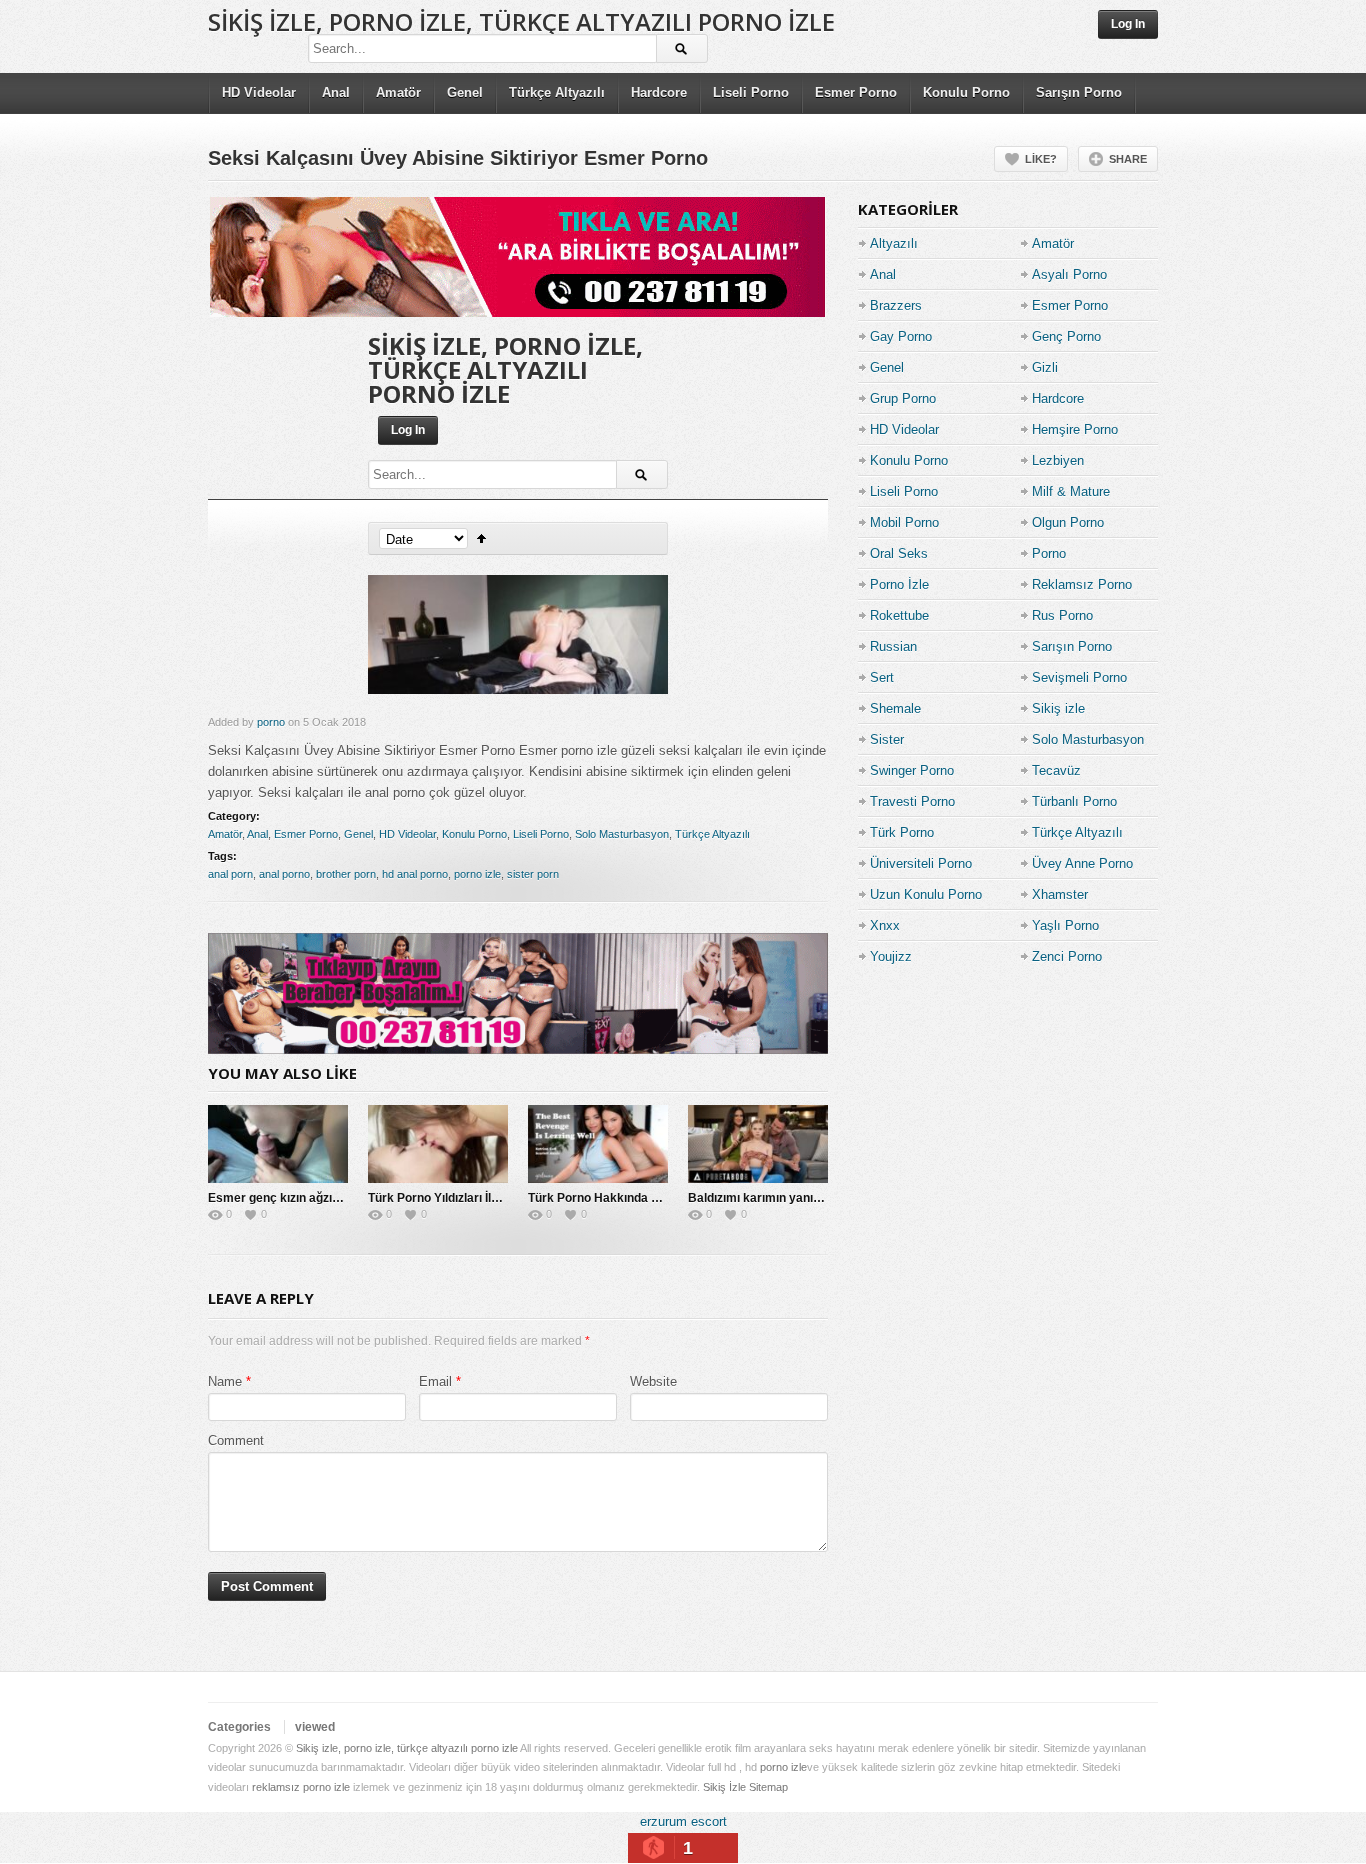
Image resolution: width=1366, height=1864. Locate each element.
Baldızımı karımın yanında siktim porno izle (809, 1198)
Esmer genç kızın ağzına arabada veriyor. (325, 1198)
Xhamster (1060, 894)
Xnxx (885, 925)
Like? (1041, 159)
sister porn (533, 874)
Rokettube (899, 615)
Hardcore (659, 92)
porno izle (477, 874)
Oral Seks (899, 553)
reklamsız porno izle (301, 1787)
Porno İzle (899, 584)
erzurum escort (683, 1821)
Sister (887, 739)
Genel (465, 92)
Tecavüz (1056, 770)
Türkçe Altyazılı (557, 92)
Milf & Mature (1071, 491)
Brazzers (896, 305)
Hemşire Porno (1075, 429)
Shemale (895, 708)
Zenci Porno (1067, 956)
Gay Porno (901, 336)
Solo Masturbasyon (622, 834)
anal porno (284, 874)
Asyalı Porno (1069, 274)
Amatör (398, 92)
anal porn (230, 874)
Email (435, 1381)
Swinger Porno (912, 770)
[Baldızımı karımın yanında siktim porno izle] (758, 1144)
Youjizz (891, 956)
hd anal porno (415, 874)
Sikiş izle (1058, 708)
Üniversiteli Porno (921, 863)
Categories (239, 1727)
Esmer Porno (856, 92)
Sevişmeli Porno (1079, 677)
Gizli (1045, 367)
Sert (882, 677)
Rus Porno (1062, 615)
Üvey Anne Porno (1082, 863)
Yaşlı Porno (1065, 925)
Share (1128, 159)
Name (225, 1381)
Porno (1049, 553)
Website (653, 1381)
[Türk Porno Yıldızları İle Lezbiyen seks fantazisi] (438, 1144)
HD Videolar (259, 92)
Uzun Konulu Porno (926, 894)
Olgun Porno (1068, 522)
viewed (315, 1727)
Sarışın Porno (1079, 92)
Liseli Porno (751, 92)
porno (271, 722)
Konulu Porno (966, 92)
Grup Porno (903, 398)
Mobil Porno (904, 522)
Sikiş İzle (724, 1787)
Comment (236, 1440)
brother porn (346, 874)
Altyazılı (894, 243)
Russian (893, 646)
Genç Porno (1066, 336)
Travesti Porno (912, 801)
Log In (1128, 24)
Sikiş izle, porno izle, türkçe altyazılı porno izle (521, 21)
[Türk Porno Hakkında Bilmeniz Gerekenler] (598, 1144)
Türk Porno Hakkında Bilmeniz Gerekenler (647, 1198)
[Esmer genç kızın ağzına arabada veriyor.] (278, 1144)
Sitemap (768, 1787)
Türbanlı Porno (1074, 801)
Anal (336, 92)
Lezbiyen (1058, 460)
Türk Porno (902, 832)
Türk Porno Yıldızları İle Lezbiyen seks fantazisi (501, 1198)
